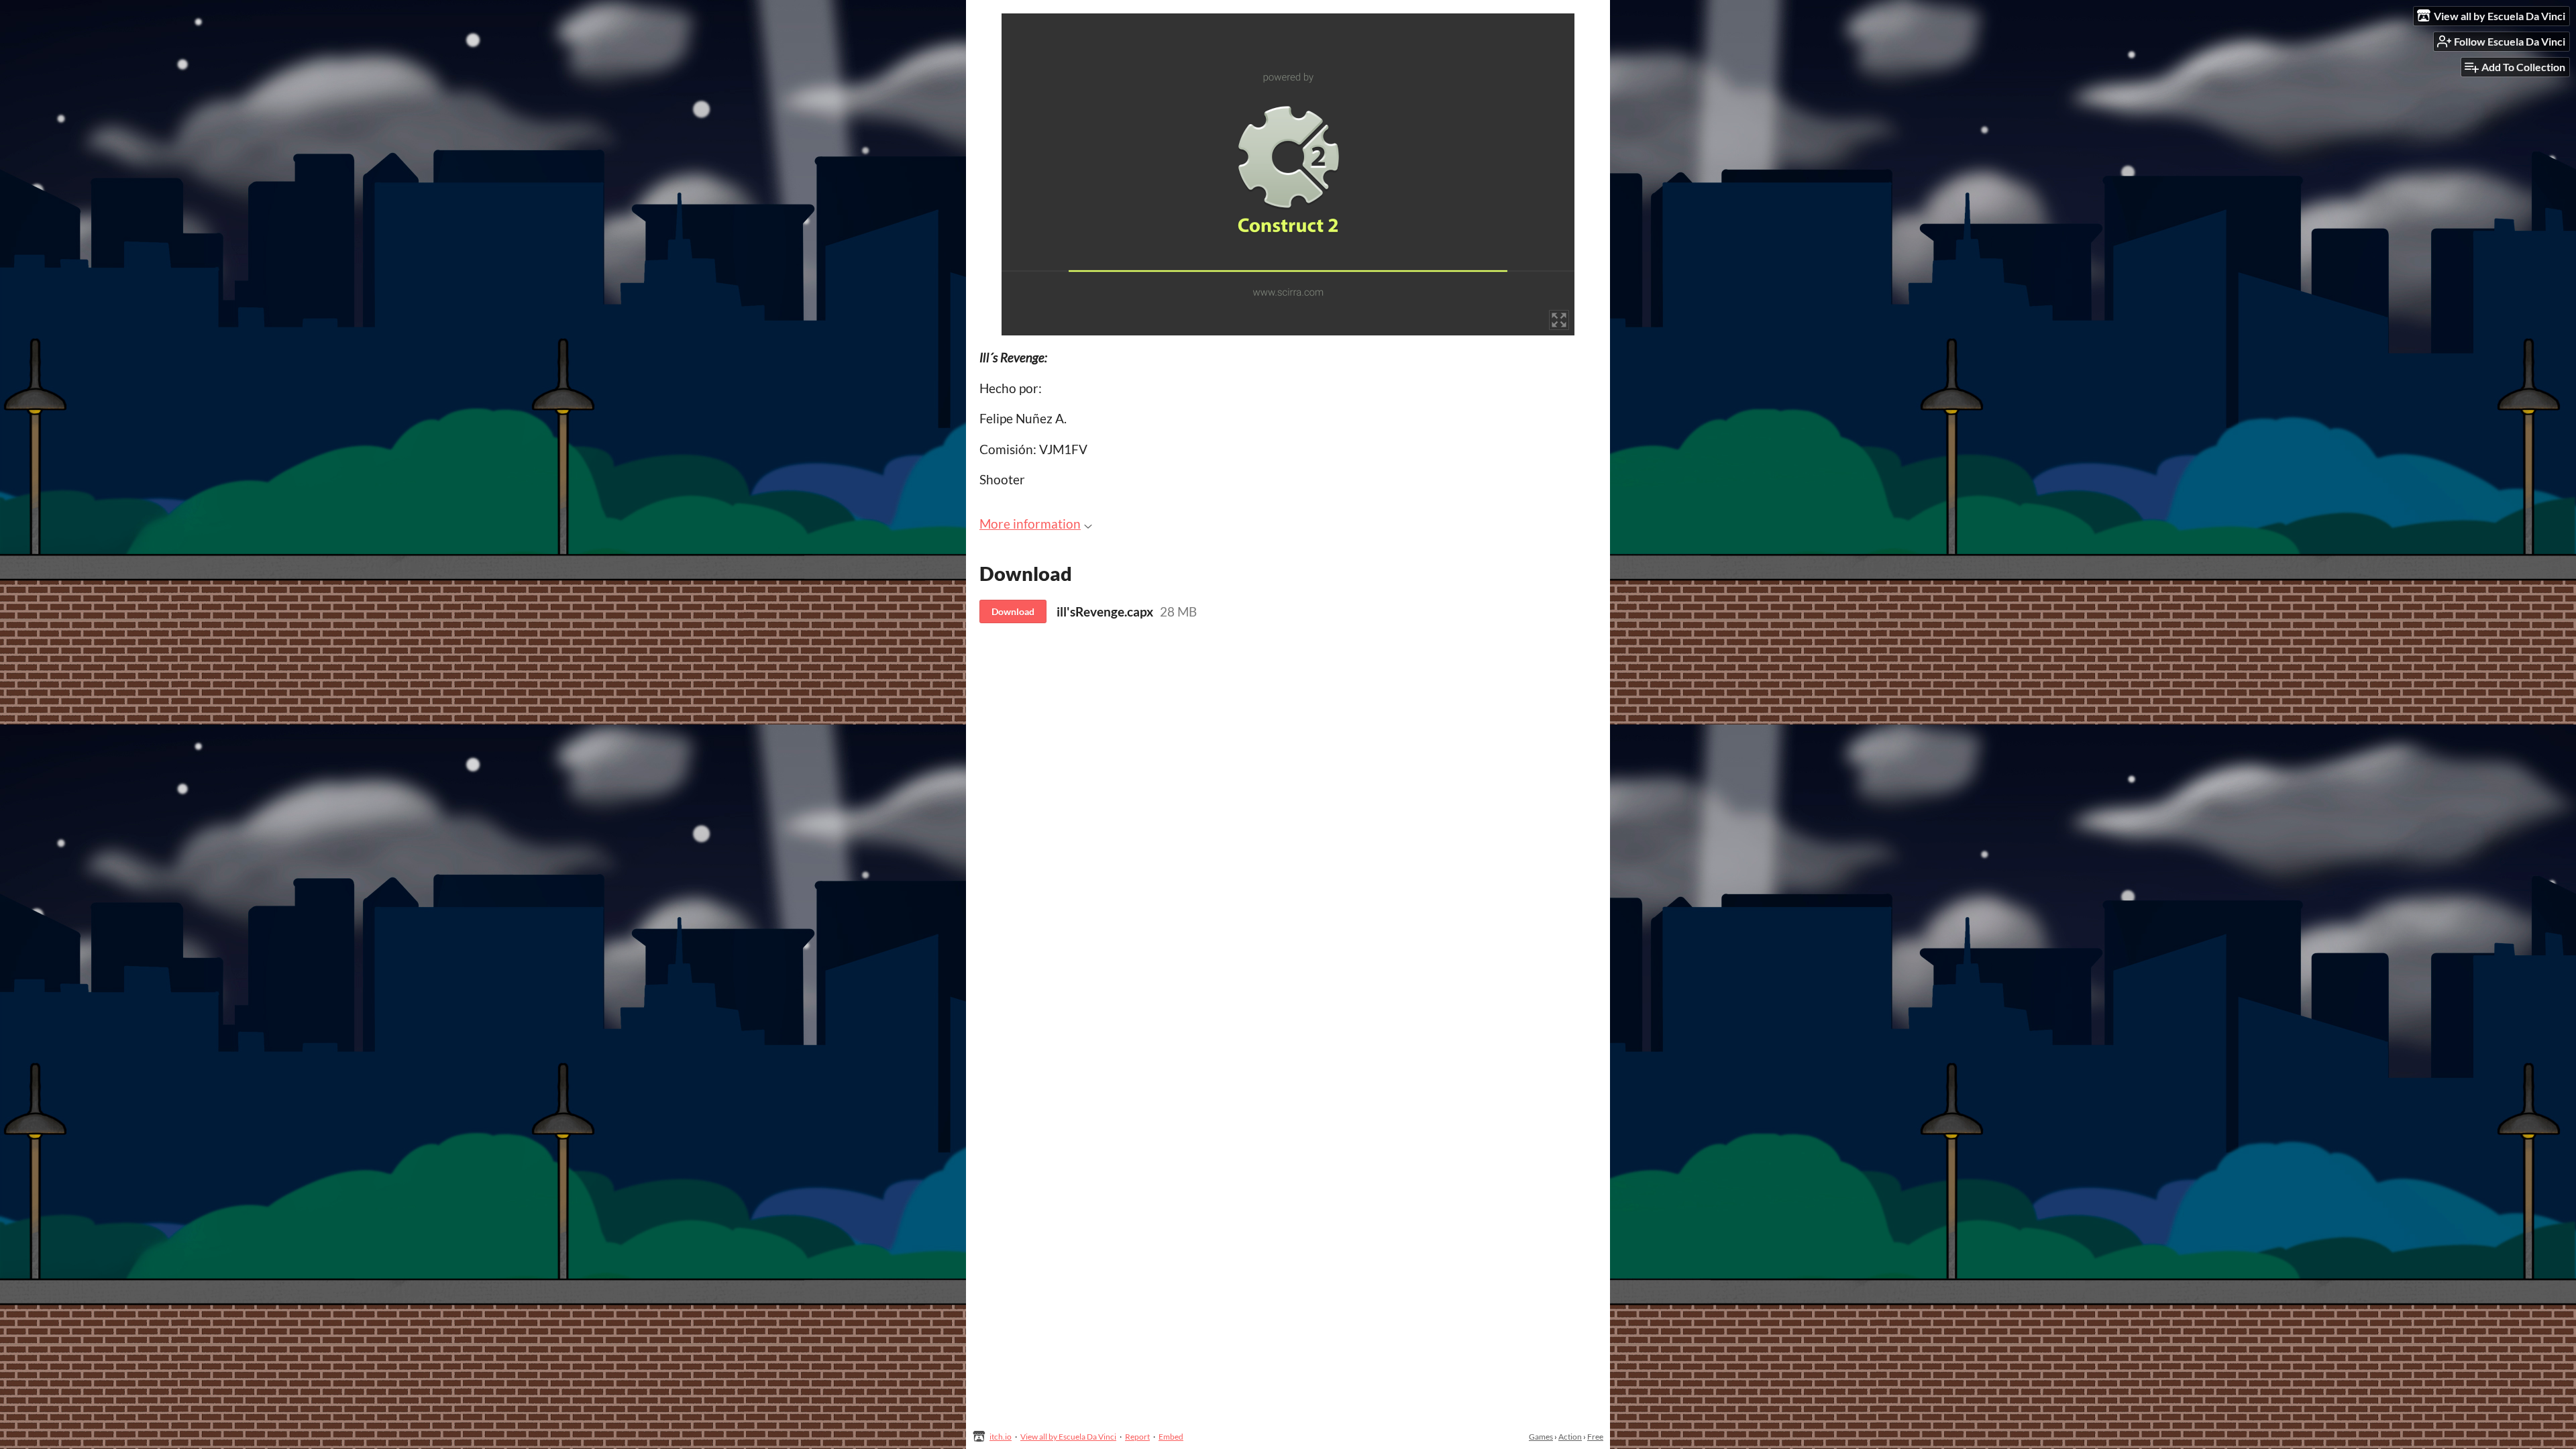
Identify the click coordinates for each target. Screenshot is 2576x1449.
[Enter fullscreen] (1559, 320)
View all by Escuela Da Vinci (1068, 1437)
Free (1595, 1437)
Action (1570, 1437)
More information (1030, 524)
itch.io (1001, 1437)
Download (1013, 611)
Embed (1171, 1437)
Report (1137, 1437)
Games (1541, 1437)
